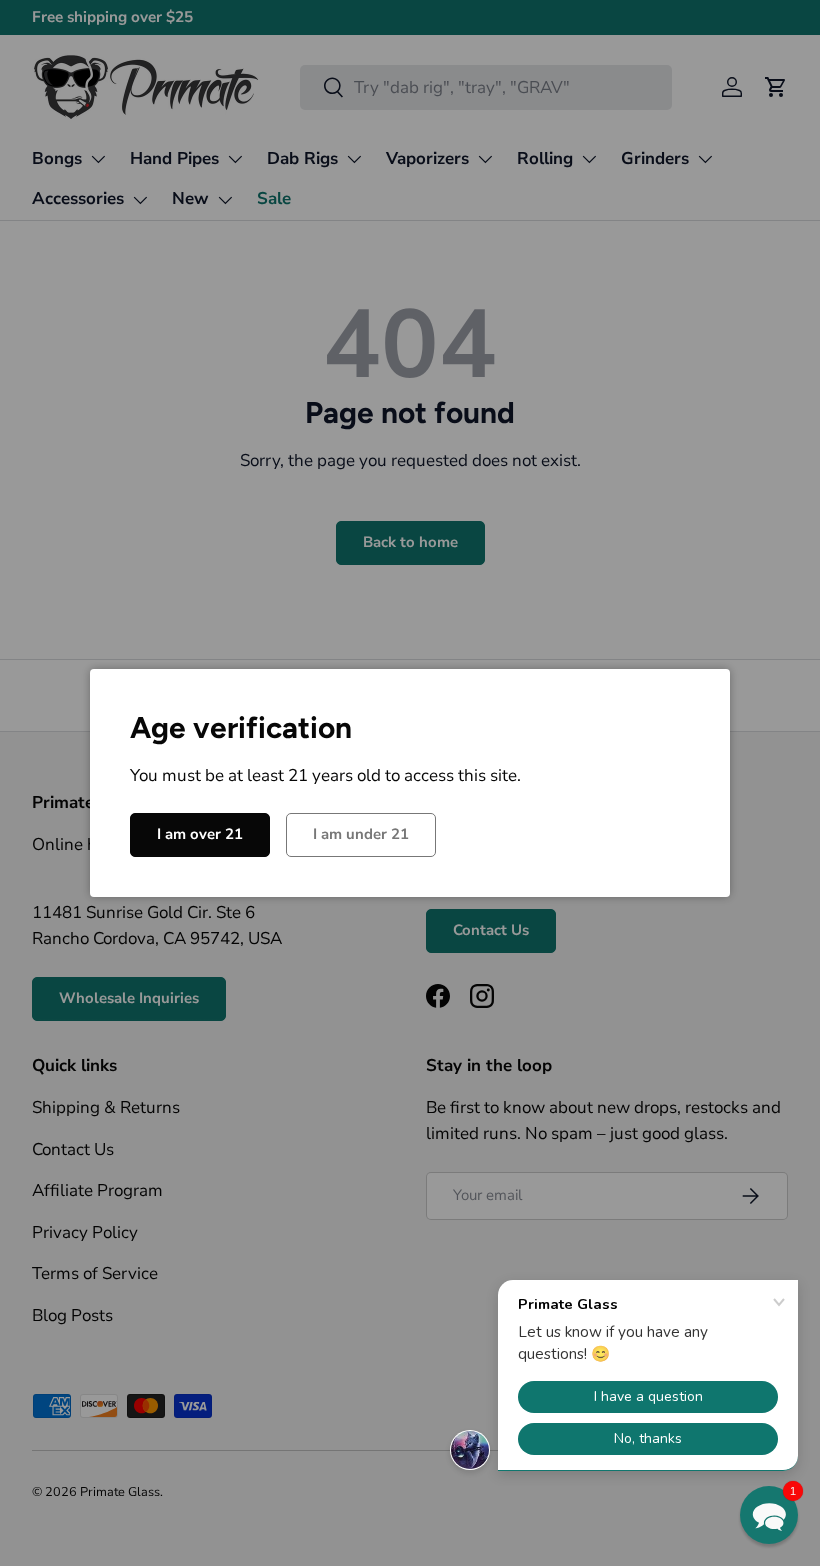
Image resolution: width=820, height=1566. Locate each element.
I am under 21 (361, 834)
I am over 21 (200, 834)
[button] (769, 1515)
